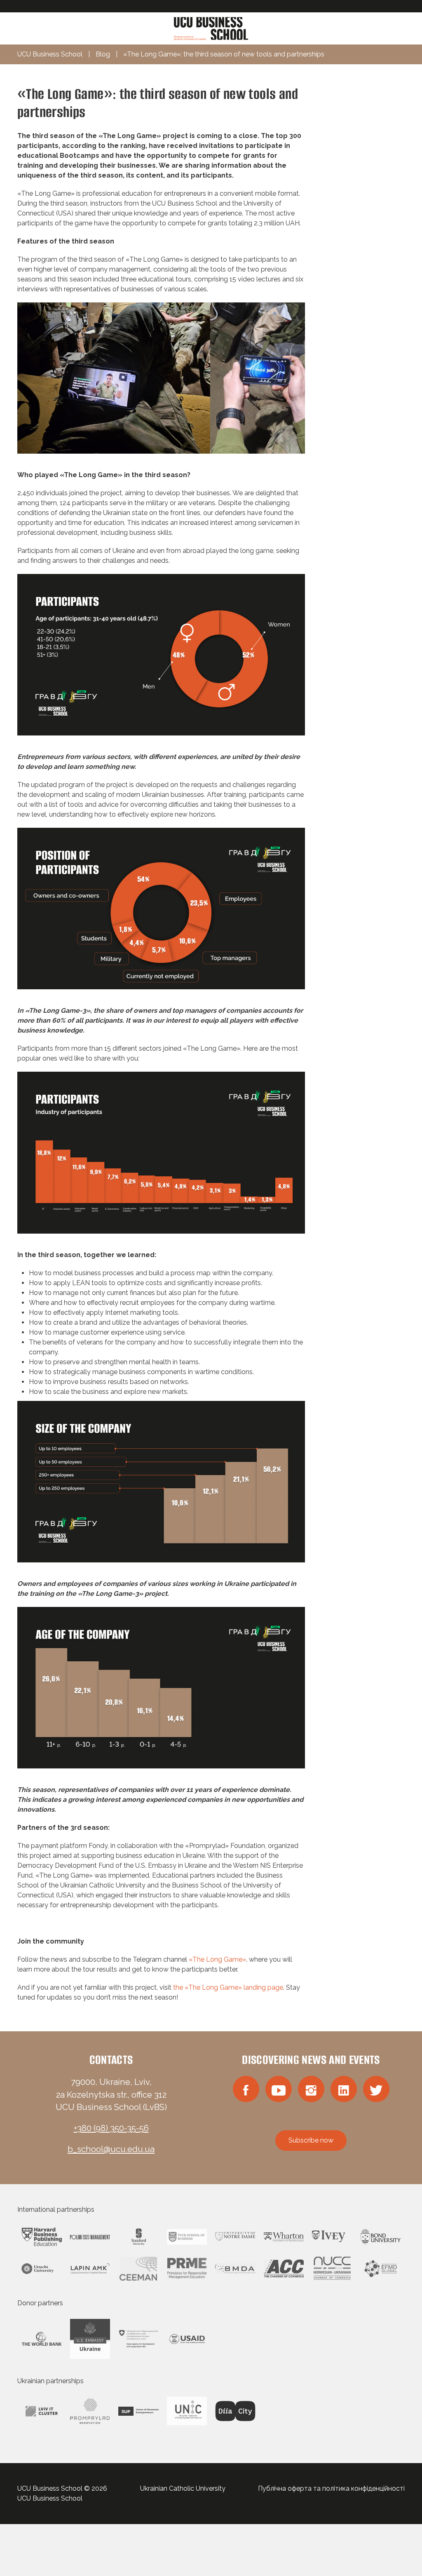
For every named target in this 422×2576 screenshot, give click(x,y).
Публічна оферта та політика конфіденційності (331, 2488)
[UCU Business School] (211, 28)
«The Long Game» (217, 1959)
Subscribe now (311, 2140)
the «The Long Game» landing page (228, 1987)
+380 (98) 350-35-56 (111, 2128)
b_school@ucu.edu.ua (111, 2149)
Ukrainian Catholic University (183, 2488)
